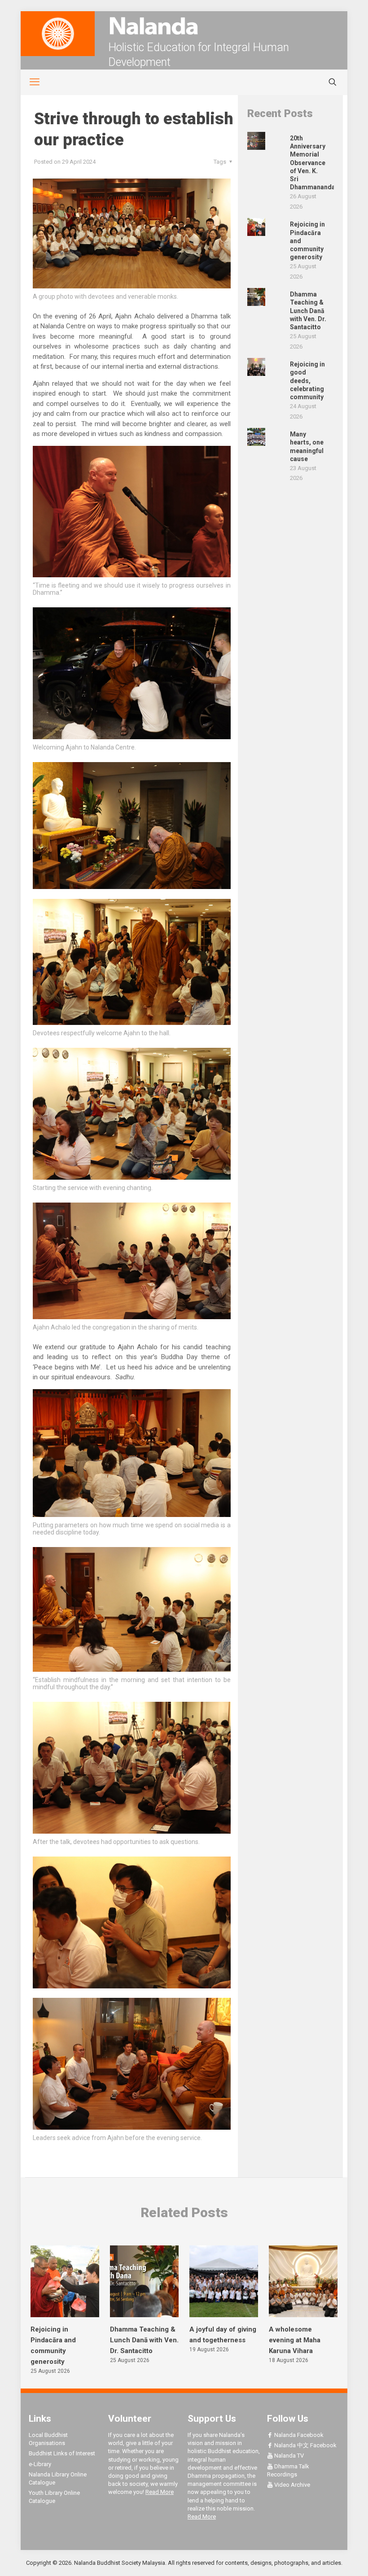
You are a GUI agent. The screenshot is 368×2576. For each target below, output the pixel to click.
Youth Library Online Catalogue (54, 2497)
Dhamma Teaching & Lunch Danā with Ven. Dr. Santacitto (144, 2340)
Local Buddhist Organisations (48, 2439)
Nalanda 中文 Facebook (305, 2445)
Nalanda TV (288, 2456)
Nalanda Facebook (298, 2435)
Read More (160, 2492)
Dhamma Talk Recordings (288, 2470)
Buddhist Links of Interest (62, 2453)
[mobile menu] (30, 82)
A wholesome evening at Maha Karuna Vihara (295, 2340)
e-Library (40, 2464)
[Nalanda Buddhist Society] (184, 26)
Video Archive (291, 2485)
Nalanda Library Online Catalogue (58, 2478)
